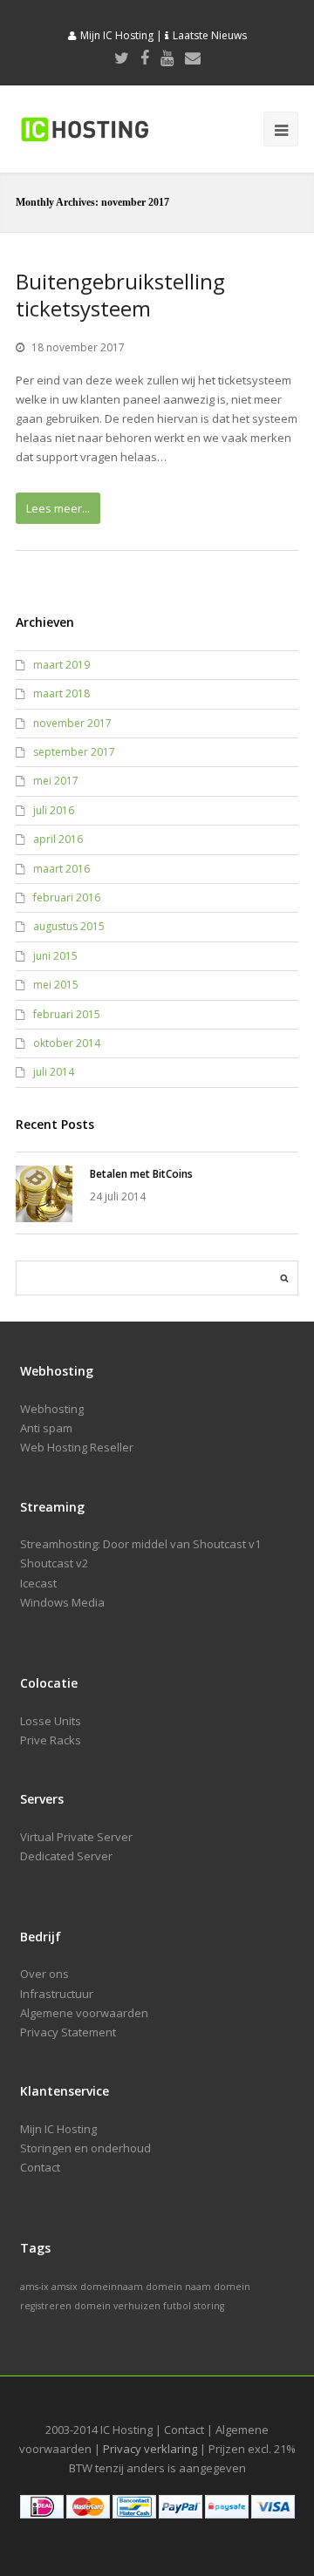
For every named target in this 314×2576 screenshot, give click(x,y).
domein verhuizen (117, 2306)
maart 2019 (61, 665)
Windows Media (62, 1602)
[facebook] (145, 58)
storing (209, 2306)
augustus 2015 (69, 926)
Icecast (38, 1583)
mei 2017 (56, 781)
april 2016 (58, 839)
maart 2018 (61, 693)
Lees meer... (58, 508)
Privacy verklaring (150, 2449)
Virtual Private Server (76, 1837)
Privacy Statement (68, 2032)
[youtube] (167, 58)
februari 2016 (67, 897)
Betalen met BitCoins (141, 1174)
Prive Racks (51, 1740)
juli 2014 (54, 1072)
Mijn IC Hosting (117, 35)
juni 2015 (55, 956)
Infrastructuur (57, 1994)
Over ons (44, 1974)
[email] (193, 58)
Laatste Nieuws (210, 35)
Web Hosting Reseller (77, 1447)
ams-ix (34, 2287)
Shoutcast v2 (54, 1563)
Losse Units (51, 1721)
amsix (65, 2287)
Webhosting (52, 1409)
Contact (40, 2167)
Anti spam (46, 1428)
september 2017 (74, 752)
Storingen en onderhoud (85, 2148)
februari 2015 (67, 1014)
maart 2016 (61, 869)
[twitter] (122, 58)
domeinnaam (112, 2287)
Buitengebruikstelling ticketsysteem (120, 295)
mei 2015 (56, 985)
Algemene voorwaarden (84, 2013)
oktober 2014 (67, 1043)
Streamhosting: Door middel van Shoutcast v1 (140, 1544)
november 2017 (72, 723)
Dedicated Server (66, 1856)
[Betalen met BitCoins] (44, 1194)
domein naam (178, 2287)
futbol (177, 2306)
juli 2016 (54, 810)
